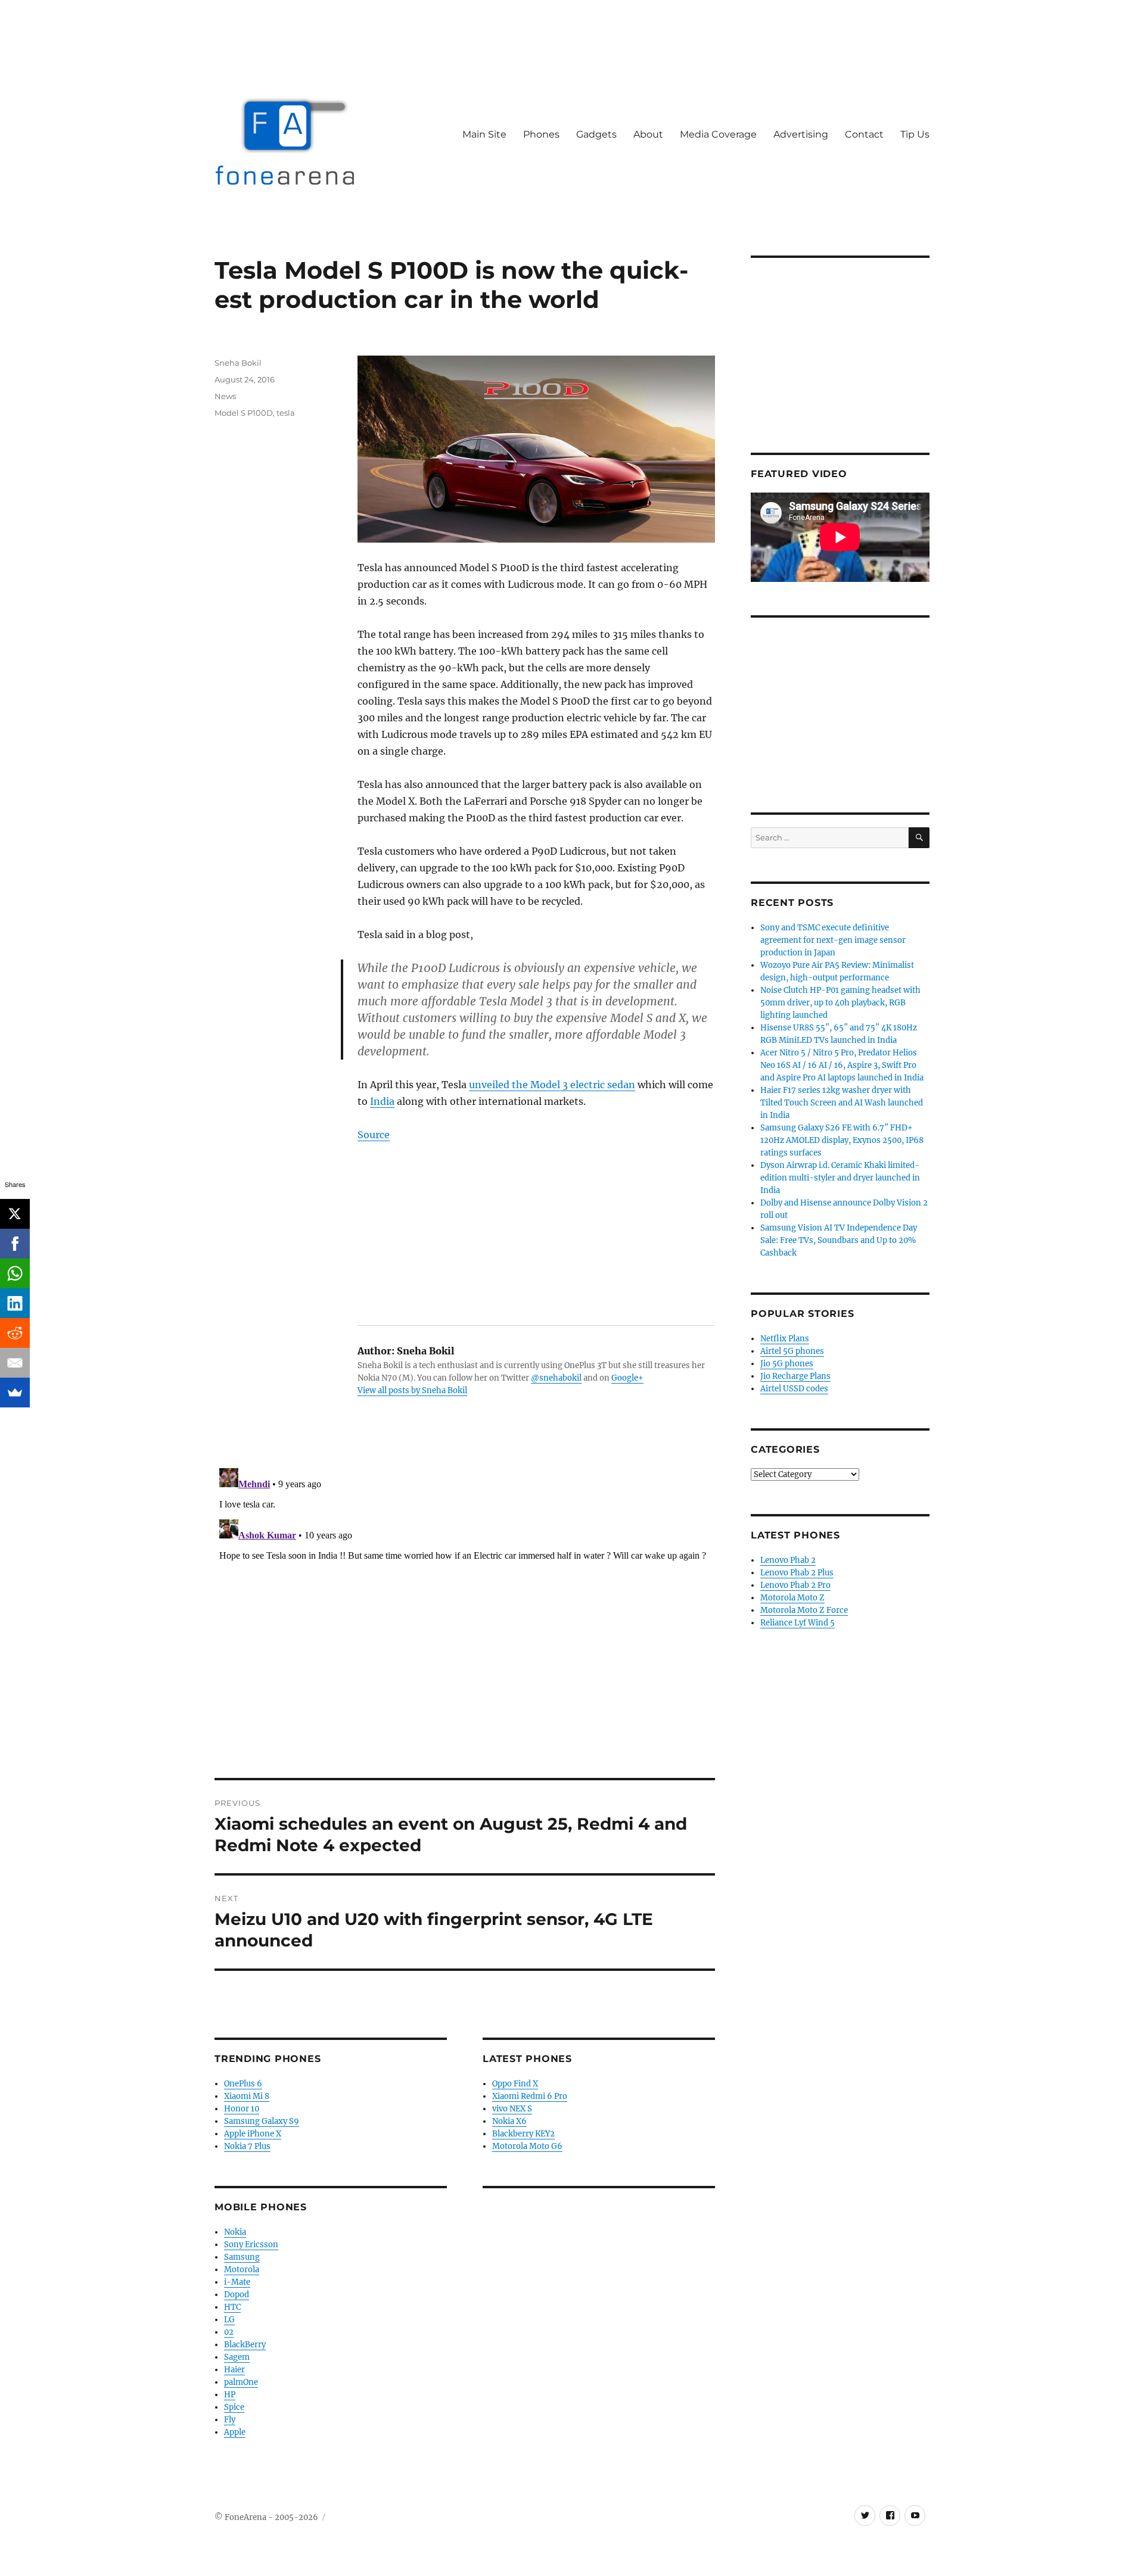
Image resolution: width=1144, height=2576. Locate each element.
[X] (15, 1214)
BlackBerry (245, 2345)
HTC (232, 2307)
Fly (230, 2420)
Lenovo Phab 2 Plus (797, 1573)
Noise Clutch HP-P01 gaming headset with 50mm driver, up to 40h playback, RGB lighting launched (840, 1003)
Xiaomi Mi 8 (247, 2096)
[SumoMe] (15, 1393)
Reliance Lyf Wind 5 (798, 1623)
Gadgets (596, 134)
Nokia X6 (509, 2121)
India (382, 1101)
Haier (234, 2370)
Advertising (801, 134)
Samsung (242, 2257)
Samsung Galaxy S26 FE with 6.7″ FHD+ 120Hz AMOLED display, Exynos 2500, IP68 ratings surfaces (842, 1140)
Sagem (237, 2357)
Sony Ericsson (251, 2245)
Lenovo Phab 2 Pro (795, 1585)
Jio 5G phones (787, 1364)
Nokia (235, 2232)
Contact (864, 134)
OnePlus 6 (243, 2084)
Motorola (242, 2270)
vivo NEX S (512, 2109)
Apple (235, 2432)
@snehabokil (556, 1378)
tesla (286, 413)
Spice (234, 2407)
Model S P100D (244, 413)
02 (229, 2332)
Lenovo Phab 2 (788, 1560)
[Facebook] (15, 1244)
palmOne (241, 2382)
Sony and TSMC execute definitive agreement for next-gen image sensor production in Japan (833, 940)
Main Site (484, 134)
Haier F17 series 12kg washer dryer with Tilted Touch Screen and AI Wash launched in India (842, 1103)
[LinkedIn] (15, 1303)
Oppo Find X (515, 2084)
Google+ (627, 1378)
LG (229, 2320)
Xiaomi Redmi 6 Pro (530, 2096)
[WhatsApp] (15, 1273)
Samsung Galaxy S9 (262, 2121)
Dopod (237, 2295)
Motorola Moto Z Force (804, 1610)
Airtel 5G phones (792, 1351)
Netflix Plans (785, 1339)
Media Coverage (718, 134)
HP (230, 2395)
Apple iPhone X (253, 2134)
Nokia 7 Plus (247, 2146)
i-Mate (237, 2282)
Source (374, 1135)
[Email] (15, 1363)
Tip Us (915, 134)
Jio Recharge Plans (795, 1376)
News (225, 396)
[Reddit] (15, 1333)
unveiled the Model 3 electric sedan (552, 1085)
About (648, 134)
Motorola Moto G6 (527, 2146)
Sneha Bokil (238, 363)
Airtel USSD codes (794, 1389)
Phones (541, 134)
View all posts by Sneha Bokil (412, 1390)
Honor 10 (242, 2109)
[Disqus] (465, 1612)
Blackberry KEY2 (523, 2134)
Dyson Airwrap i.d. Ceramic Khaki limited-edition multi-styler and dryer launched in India (840, 1178)
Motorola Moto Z (792, 1598)
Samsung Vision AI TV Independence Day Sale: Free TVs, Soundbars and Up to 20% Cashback (839, 1240)
